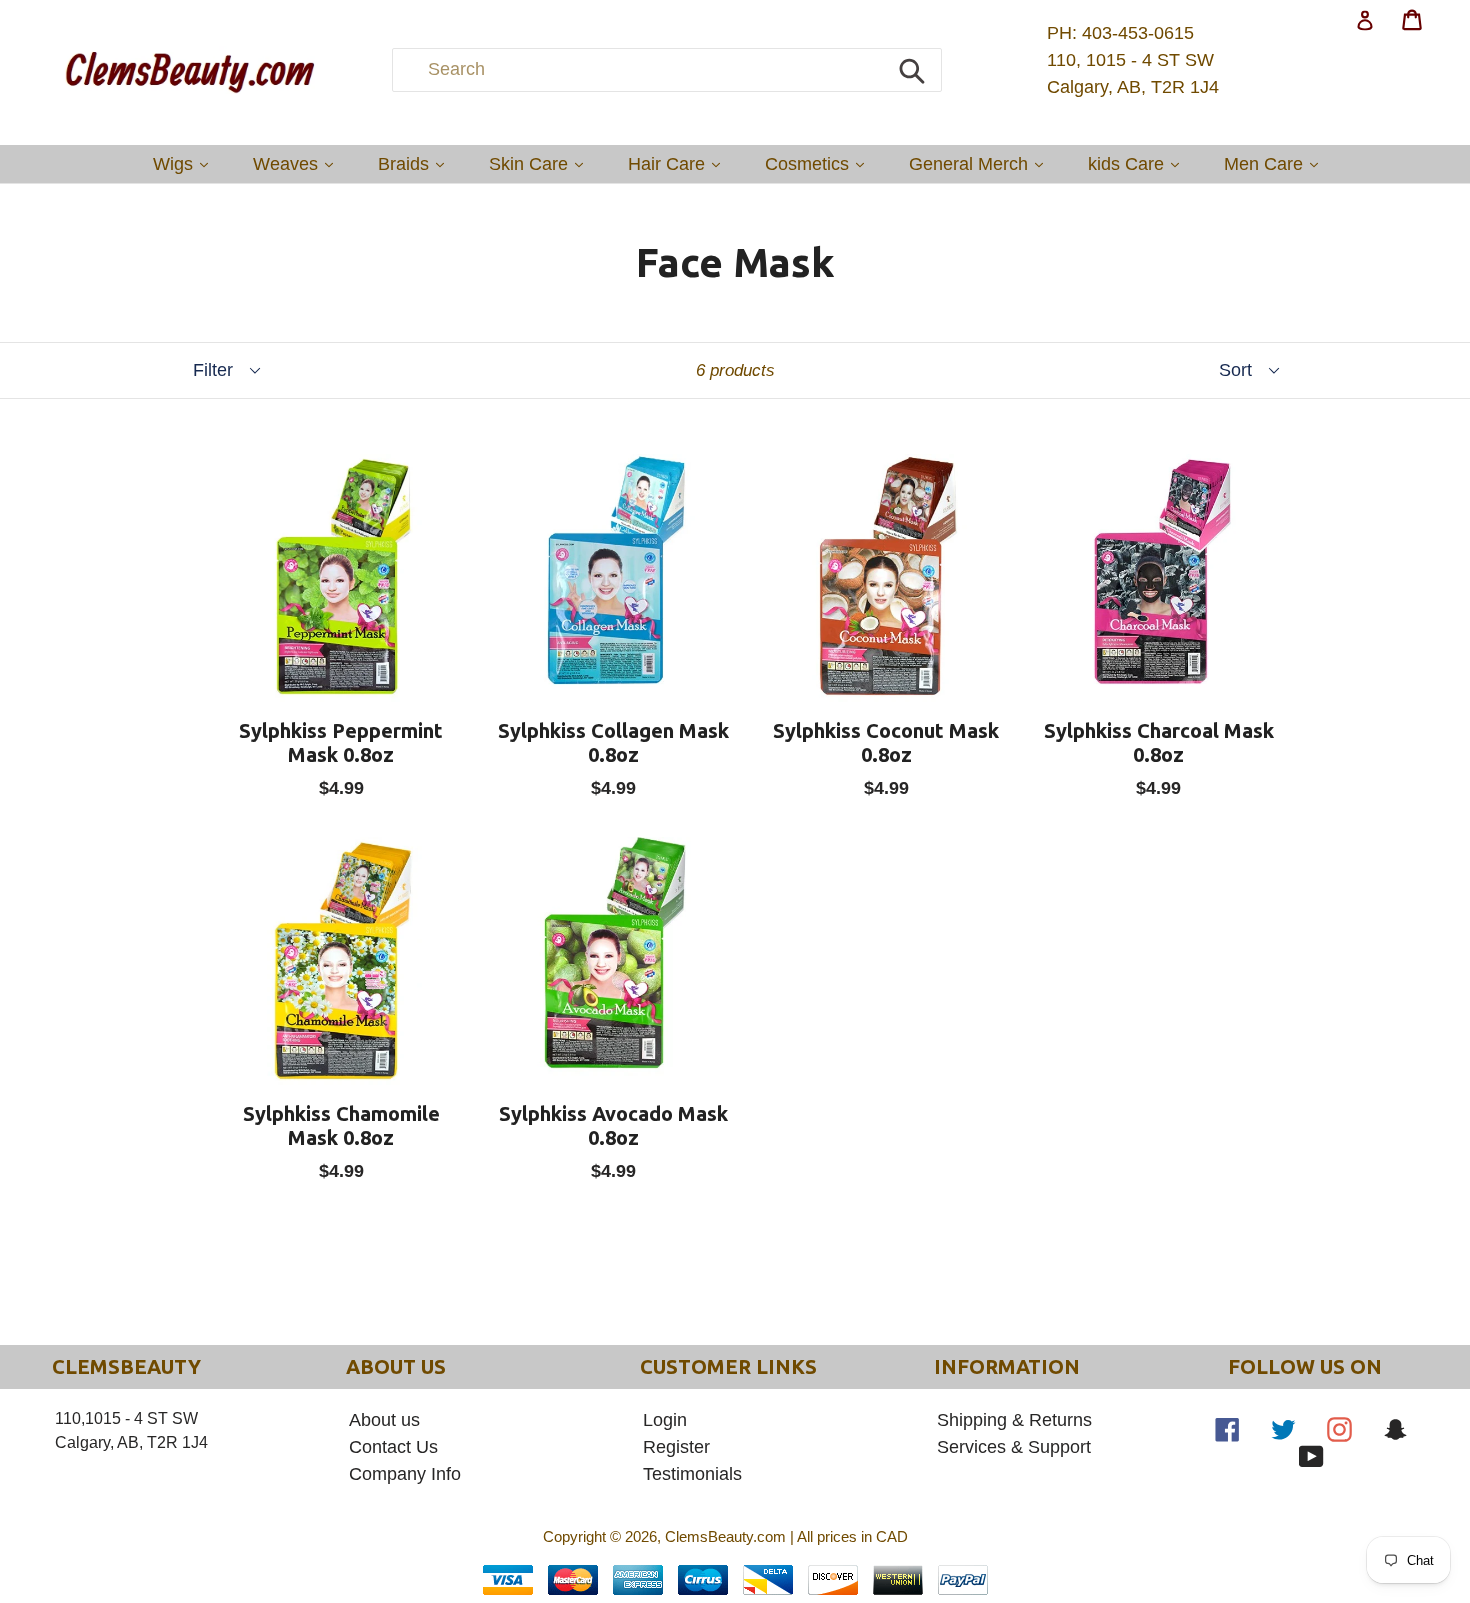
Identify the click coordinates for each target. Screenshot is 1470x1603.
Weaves (298, 163)
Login (665, 1420)
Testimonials (692, 1474)
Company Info (405, 1474)
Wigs (185, 163)
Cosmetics (819, 163)
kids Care (1138, 163)
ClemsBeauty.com (725, 1536)
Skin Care (541, 163)
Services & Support (1014, 1447)
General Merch (981, 163)
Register (676, 1447)
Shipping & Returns (1014, 1420)
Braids (416, 163)
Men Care (1276, 163)
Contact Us (393, 1447)
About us (384, 1420)
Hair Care (679, 163)
